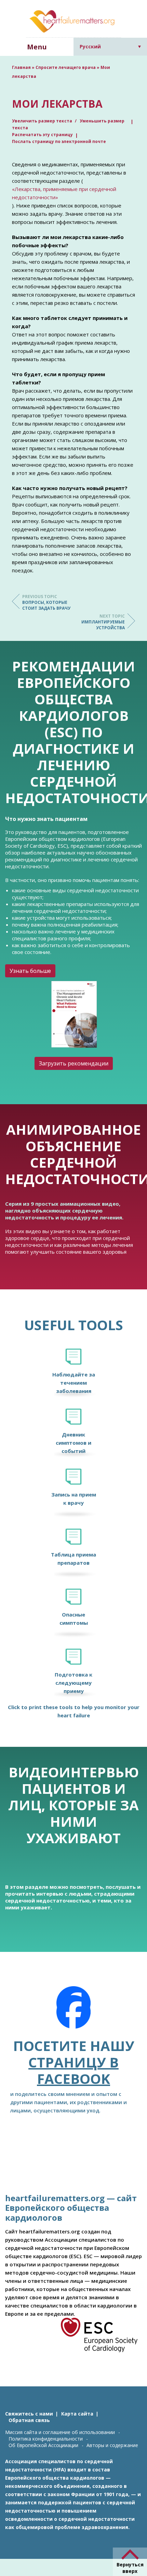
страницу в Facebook (73, 2070)
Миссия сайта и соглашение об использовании (60, 2432)
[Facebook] (73, 2012)
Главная (21, 67)
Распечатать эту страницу (42, 135)
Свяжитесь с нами (29, 2414)
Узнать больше (30, 971)
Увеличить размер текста (43, 121)
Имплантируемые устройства (103, 622)
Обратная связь (29, 2420)
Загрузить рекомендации (74, 1063)
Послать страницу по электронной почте (59, 141)
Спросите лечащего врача (66, 67)
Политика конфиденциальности (46, 2439)
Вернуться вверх (130, 2568)
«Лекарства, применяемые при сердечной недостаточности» (64, 193)
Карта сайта (77, 2414)
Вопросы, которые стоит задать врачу (46, 602)
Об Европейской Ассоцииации (43, 2445)
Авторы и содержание (112, 2445)
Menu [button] (37, 47)
